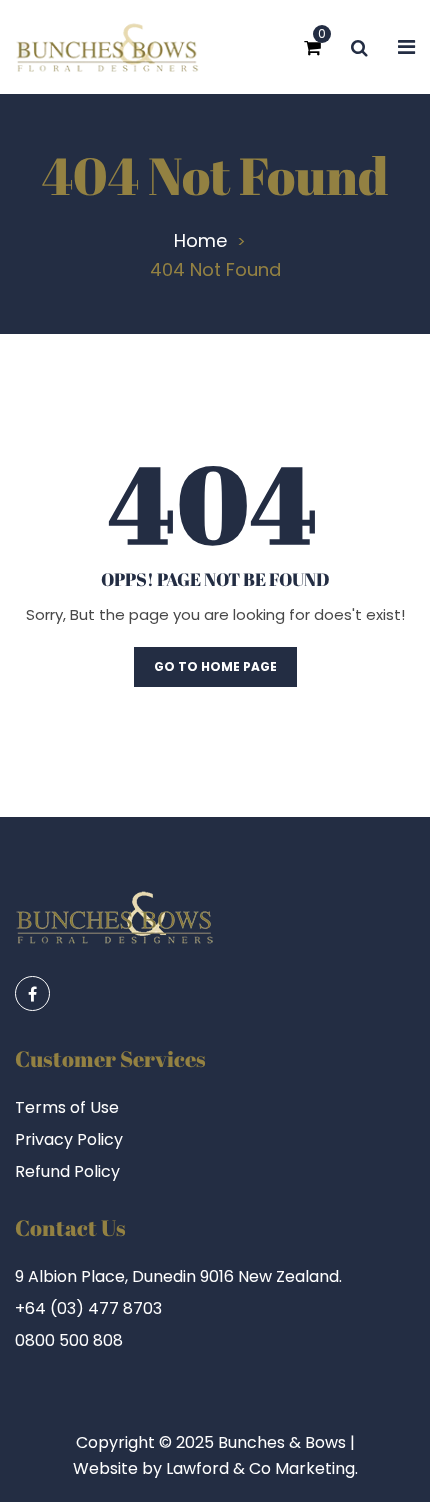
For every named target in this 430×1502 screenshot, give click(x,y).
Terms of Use (67, 1108)
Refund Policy (67, 1172)
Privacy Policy (69, 1140)
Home (200, 241)
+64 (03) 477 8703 (88, 1308)
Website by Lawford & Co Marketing (214, 1468)
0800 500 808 (69, 1340)
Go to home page (215, 666)
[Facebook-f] (32, 993)
